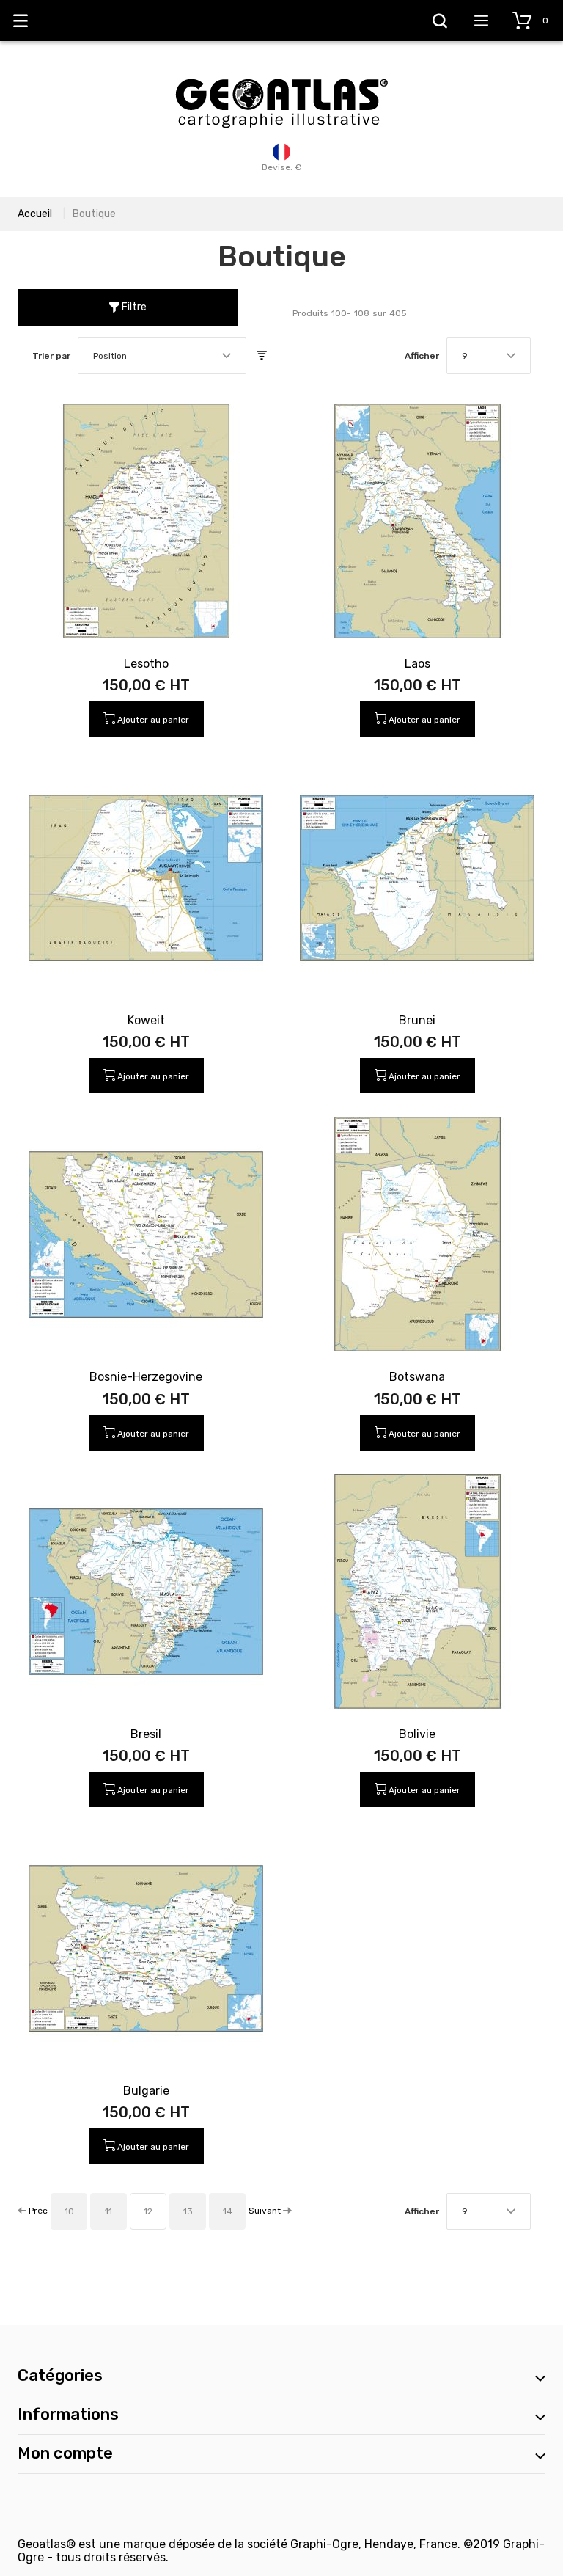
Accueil (35, 214)
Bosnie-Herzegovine (146, 1377)
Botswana (417, 1377)
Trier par (51, 356)
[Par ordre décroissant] (262, 356)
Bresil (146, 1734)
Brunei (417, 1020)
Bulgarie (146, 2091)
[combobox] (162, 356)
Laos (417, 664)
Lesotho (146, 664)
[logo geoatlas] (281, 71)
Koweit (146, 1020)
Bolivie (417, 1734)
